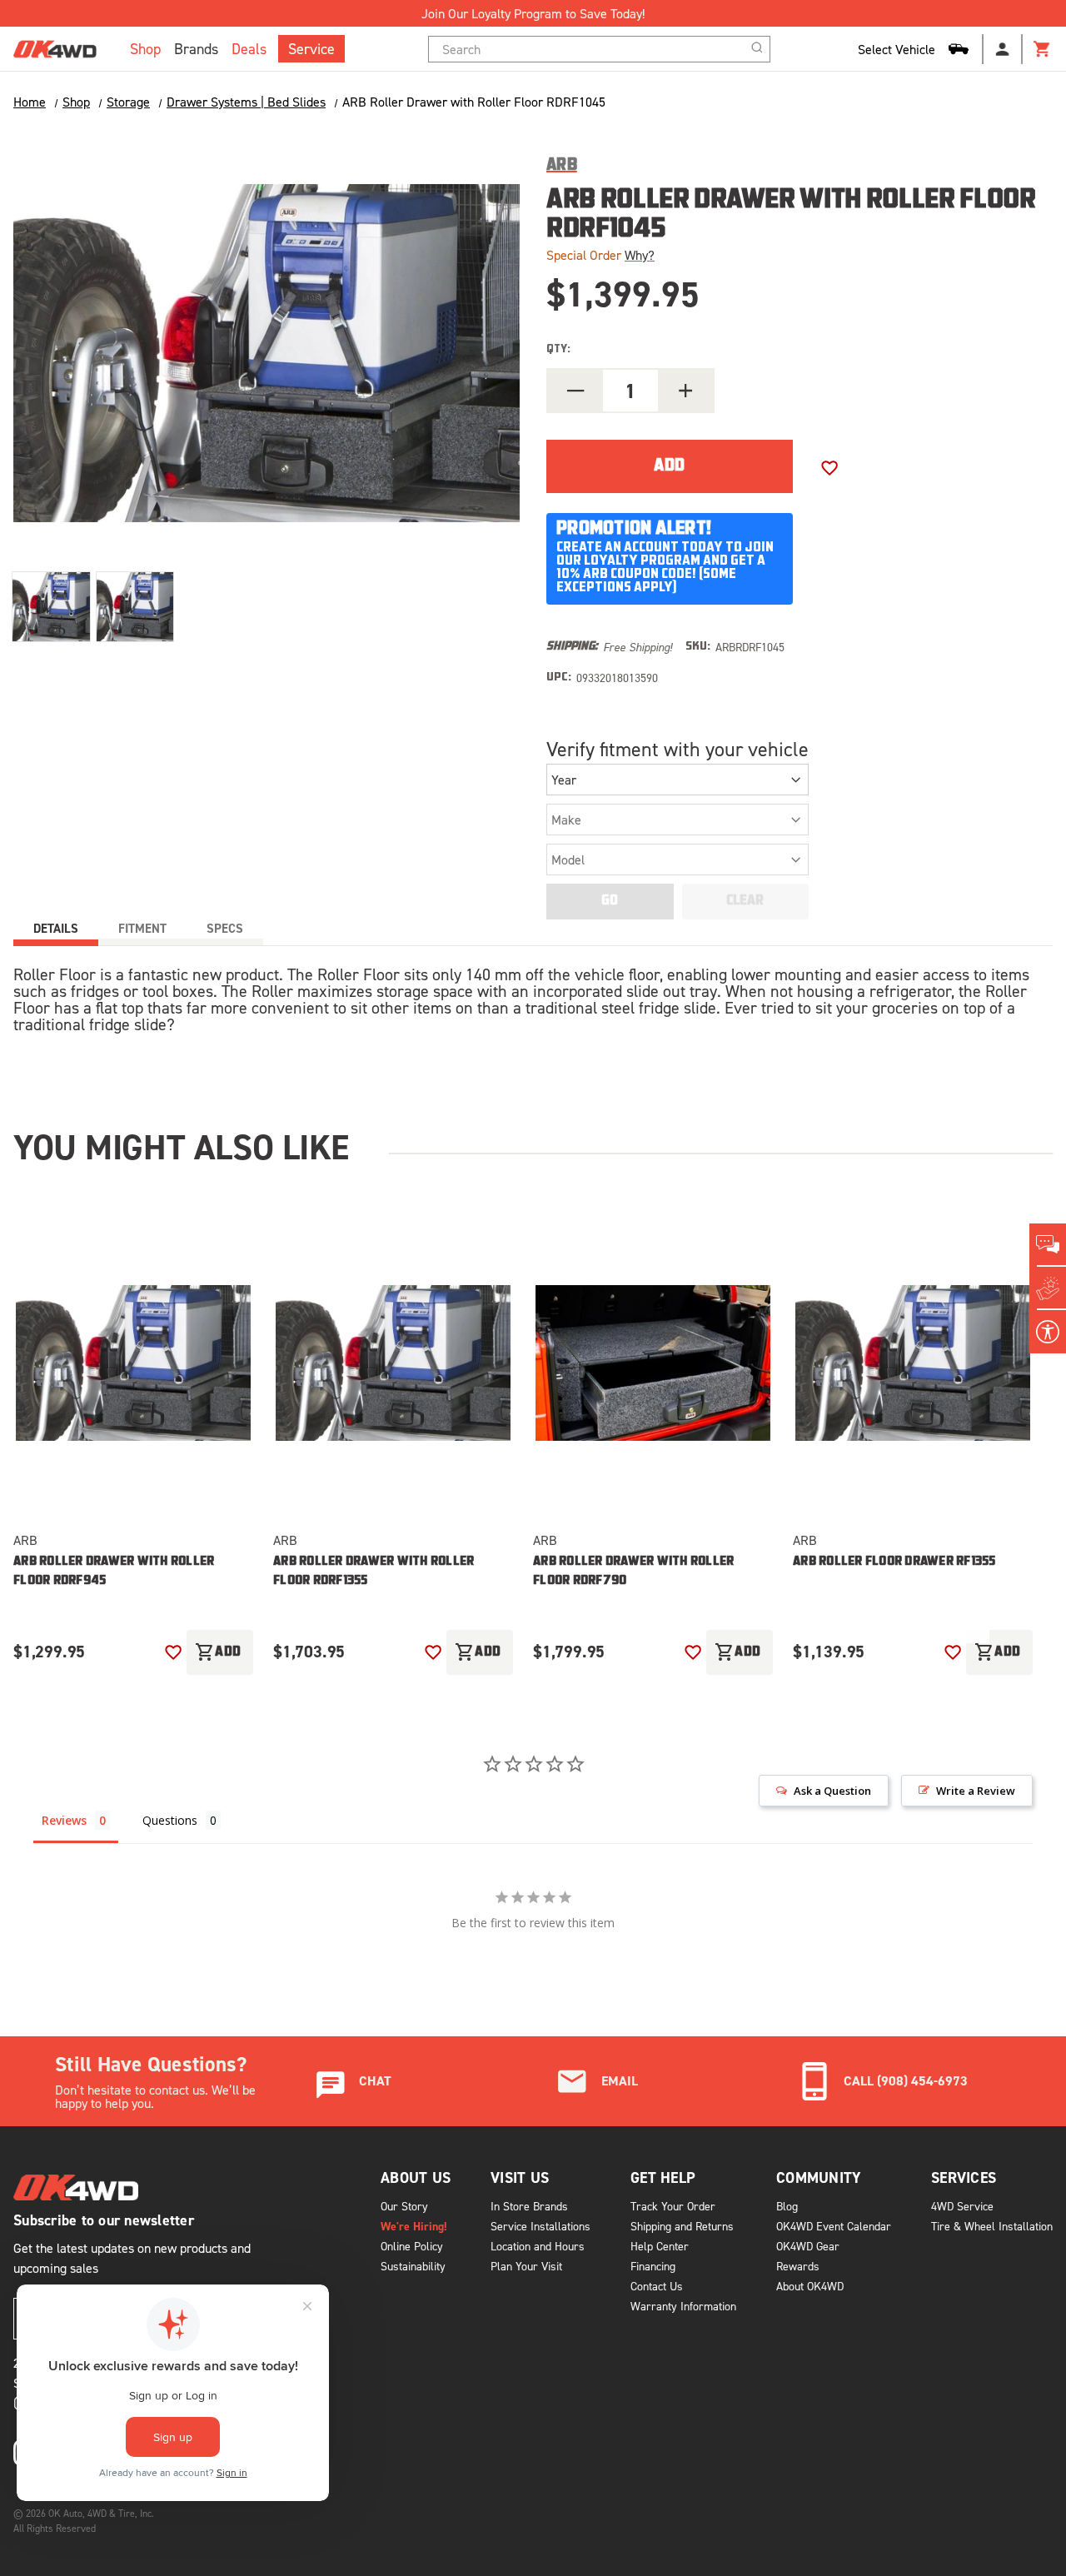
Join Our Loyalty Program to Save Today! (533, 13)
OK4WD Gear (808, 2246)
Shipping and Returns (682, 2226)
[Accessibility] (1048, 1332)
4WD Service (962, 2206)
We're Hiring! (414, 2226)
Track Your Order (673, 2206)
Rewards (798, 2266)
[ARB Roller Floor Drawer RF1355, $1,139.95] (913, 1363)
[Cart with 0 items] (1043, 49)
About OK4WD (810, 2286)
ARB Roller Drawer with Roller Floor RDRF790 (633, 1572)
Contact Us (657, 2286)
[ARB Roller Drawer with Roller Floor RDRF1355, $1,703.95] (393, 1363)
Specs (225, 928)
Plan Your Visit (526, 2266)
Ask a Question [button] (832, 1791)
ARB (25, 1540)
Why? (640, 255)
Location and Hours (538, 2246)
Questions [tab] (170, 1820)
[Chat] (1048, 1245)
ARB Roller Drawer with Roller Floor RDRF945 (114, 1572)
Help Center (660, 2246)
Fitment (142, 928)
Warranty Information (683, 2306)
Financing (653, 2266)
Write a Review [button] (976, 1791)
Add (218, 1652)
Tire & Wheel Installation (992, 2226)
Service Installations (540, 2226)
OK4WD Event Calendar (834, 2226)
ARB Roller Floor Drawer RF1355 (894, 1562)
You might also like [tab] (181, 1147)
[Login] (1003, 49)
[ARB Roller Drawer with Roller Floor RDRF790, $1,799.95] (653, 1363)
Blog (787, 2206)
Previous (919, 1618)
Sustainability (413, 2266)
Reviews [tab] (64, 1820)
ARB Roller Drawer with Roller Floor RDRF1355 (374, 1572)
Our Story (404, 2206)
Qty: (558, 349)
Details (56, 928)
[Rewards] (1048, 1288)
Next (973, 1618)
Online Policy (412, 2246)
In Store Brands (529, 2206)
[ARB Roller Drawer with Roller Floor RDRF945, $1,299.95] (133, 1363)
